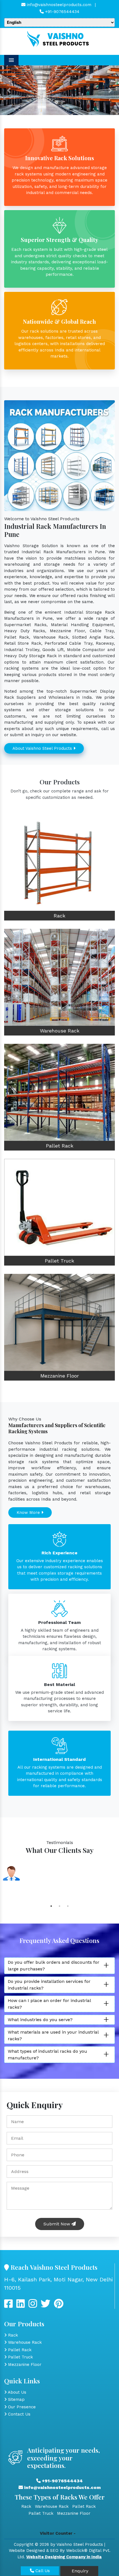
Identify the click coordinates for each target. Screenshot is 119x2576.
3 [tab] (68, 1906)
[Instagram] (33, 2306)
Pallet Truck (59, 1261)
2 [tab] (59, 1906)
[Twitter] (21, 2306)
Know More (29, 1513)
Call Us (42, 2571)
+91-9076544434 (62, 12)
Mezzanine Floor (60, 1376)
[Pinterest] (59, 2306)
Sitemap (16, 2399)
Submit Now (57, 2224)
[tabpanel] (59, 1881)
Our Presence (21, 2407)
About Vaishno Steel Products (43, 748)
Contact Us (19, 2414)
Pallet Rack (60, 1146)
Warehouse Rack (60, 1031)
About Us (16, 2392)
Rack (59, 916)
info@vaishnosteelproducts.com (58, 5)
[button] (9, 90)
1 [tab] (51, 1906)
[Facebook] (8, 2306)
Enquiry (79, 2571)
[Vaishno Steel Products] (59, 39)
